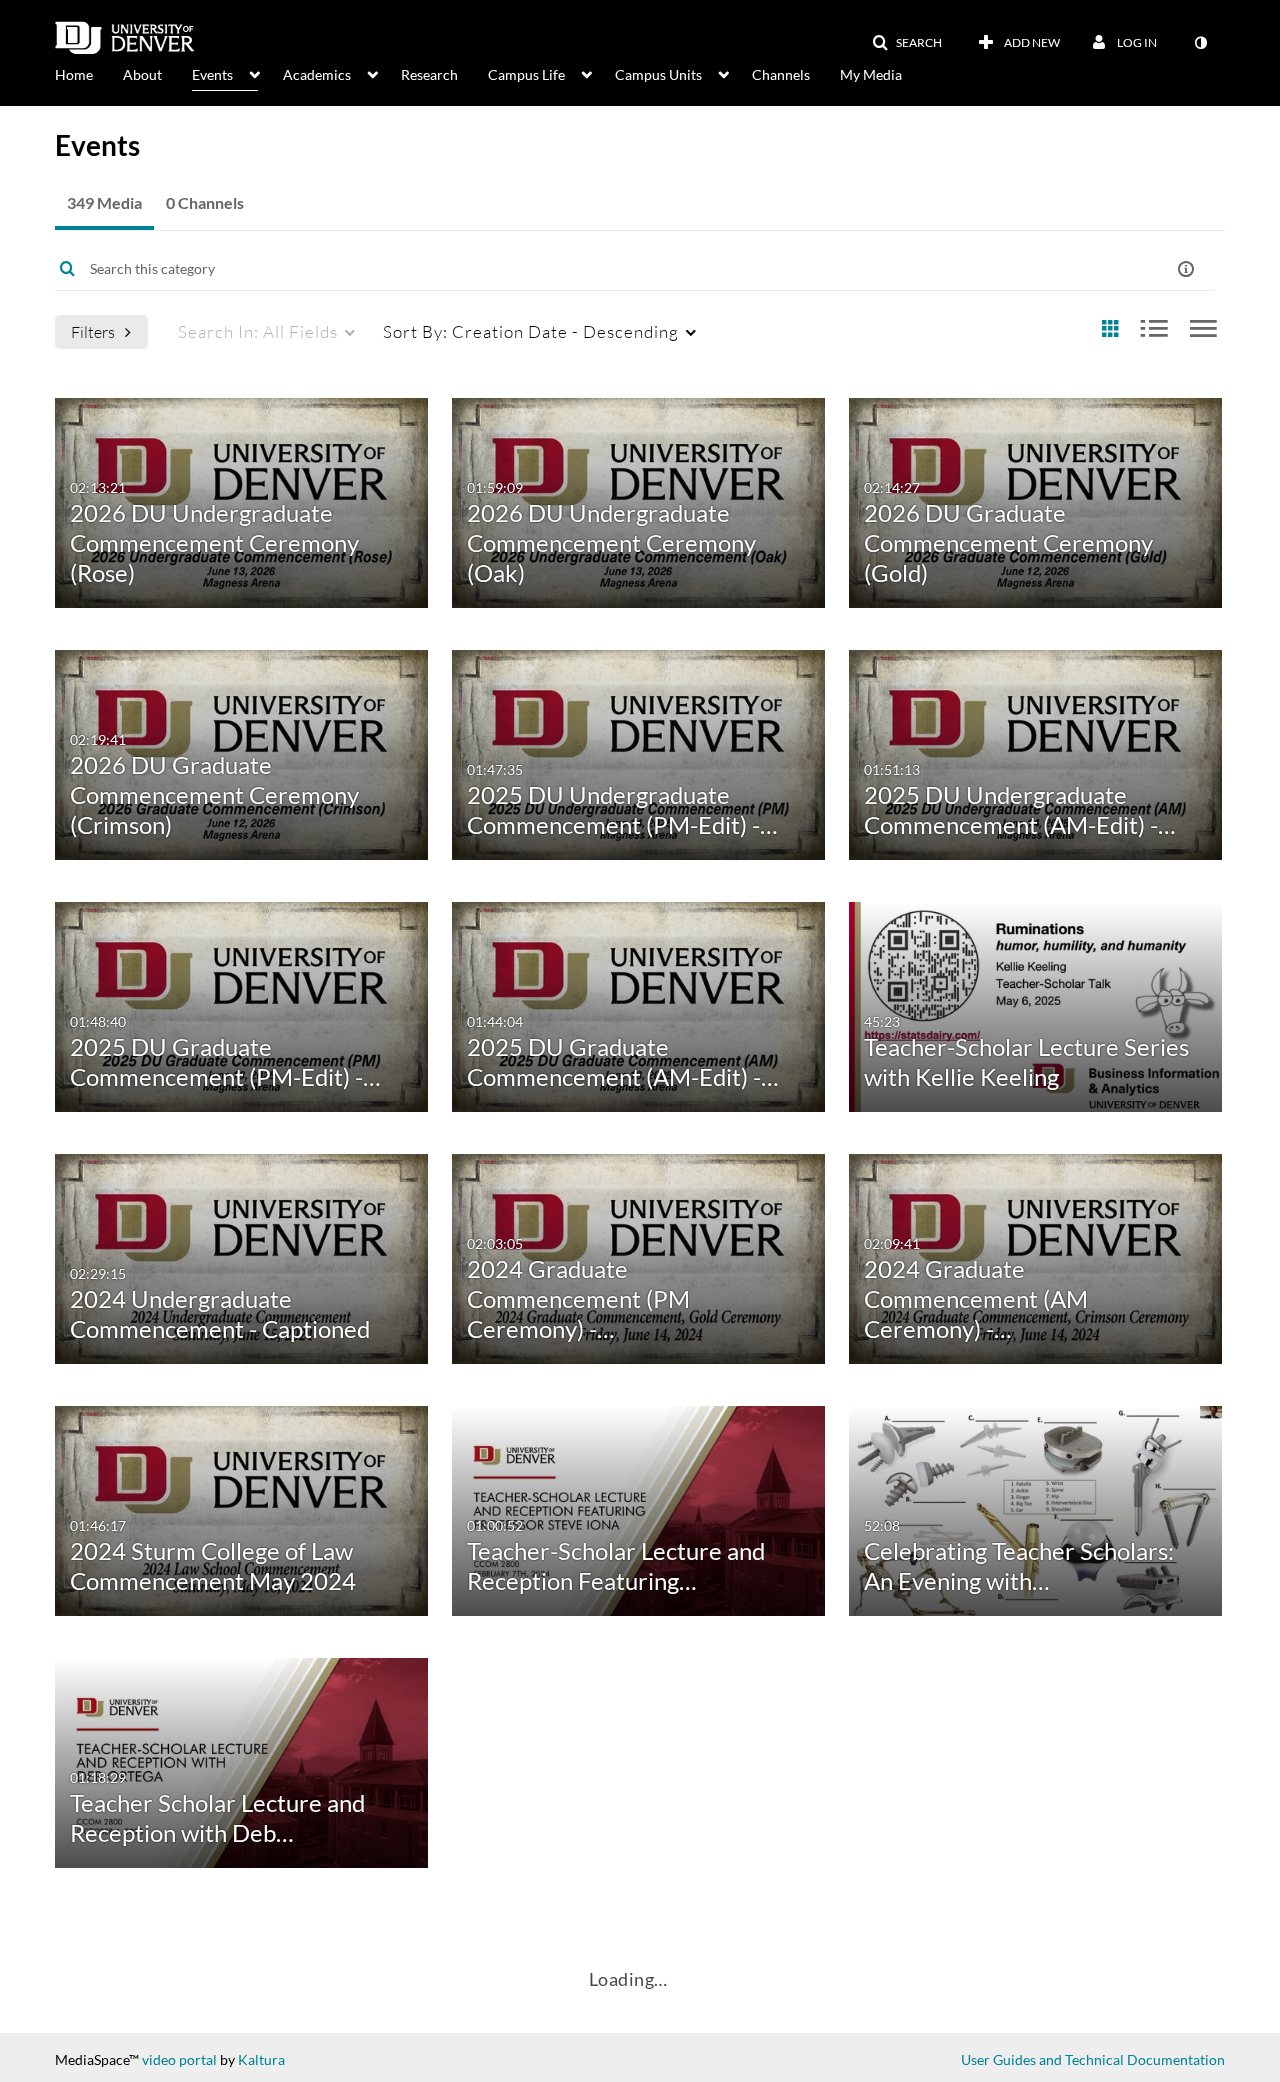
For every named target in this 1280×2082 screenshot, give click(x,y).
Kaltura (261, 2059)
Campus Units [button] (658, 74)
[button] (907, 43)
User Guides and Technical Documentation (1093, 2059)
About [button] (142, 74)
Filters (93, 331)
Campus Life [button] (526, 74)
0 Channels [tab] (205, 202)
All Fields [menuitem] (258, 331)
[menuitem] (89, 73)
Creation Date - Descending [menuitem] (531, 331)
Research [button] (429, 74)
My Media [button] (871, 74)
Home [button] (74, 74)
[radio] (1110, 329)
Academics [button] (317, 74)
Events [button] (212, 74)
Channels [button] (781, 74)
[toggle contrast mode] (1200, 43)
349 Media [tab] (104, 202)
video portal (179, 2059)
